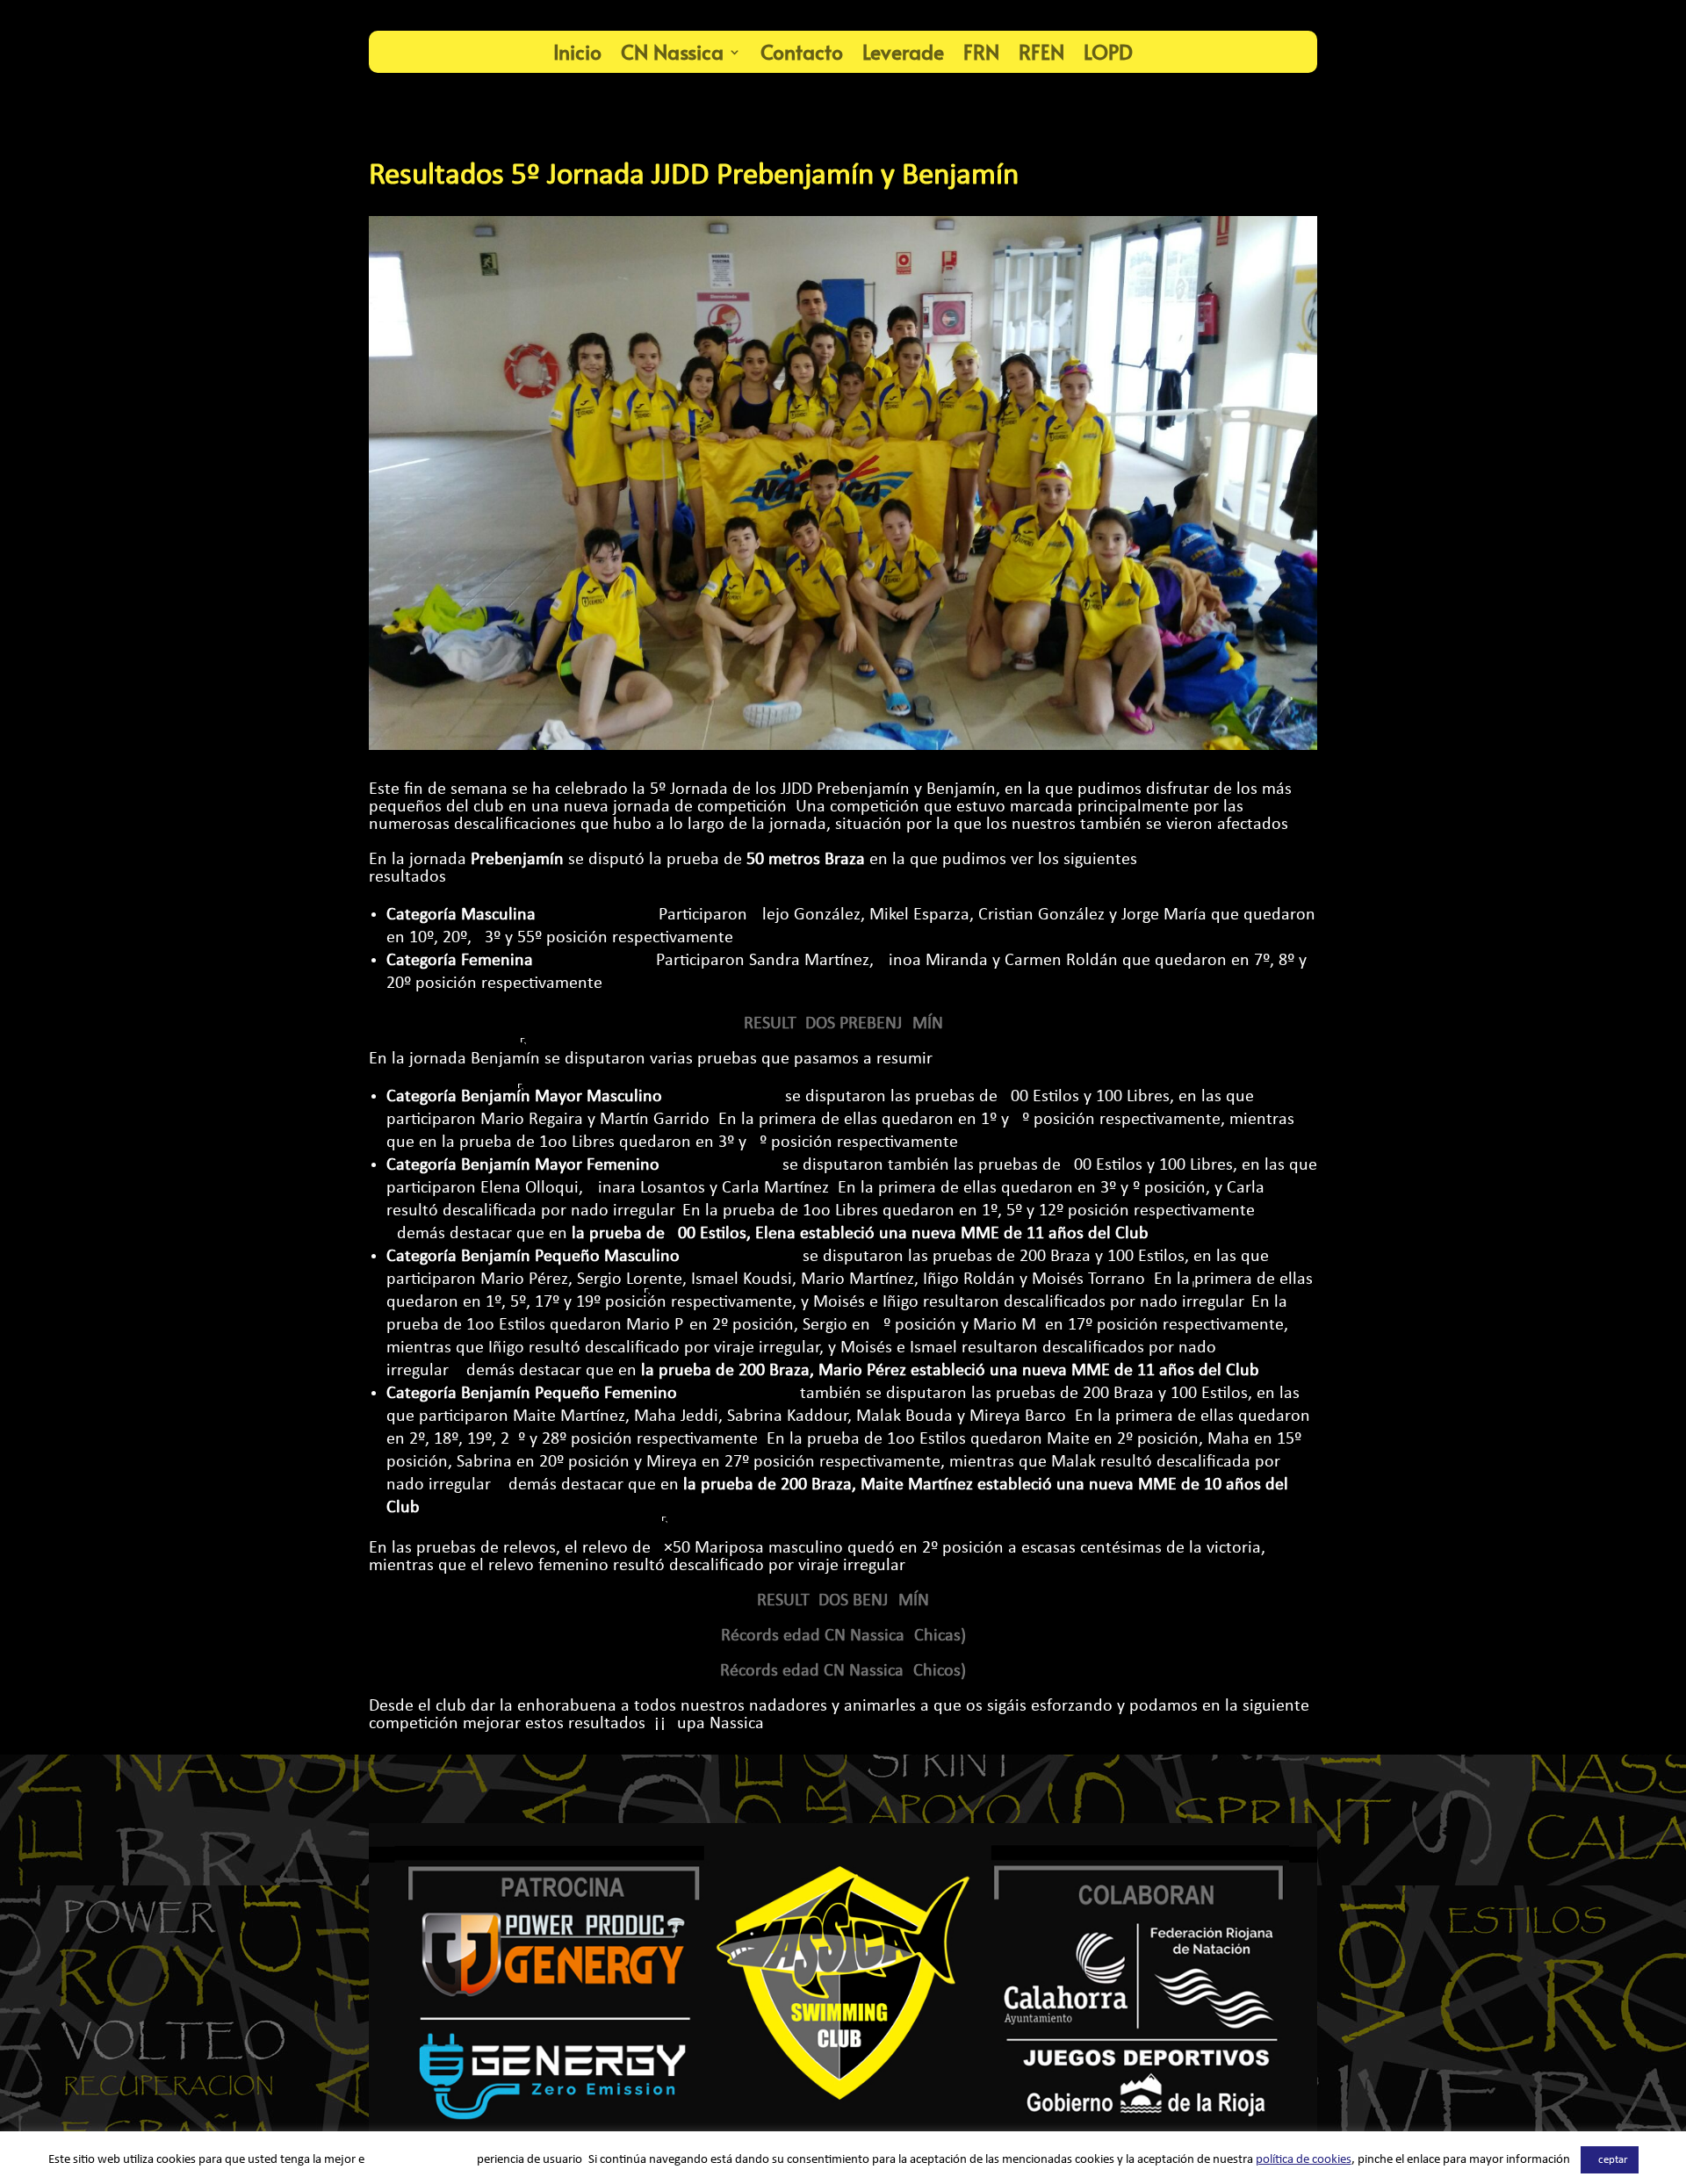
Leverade (903, 51)
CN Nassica (672, 51)
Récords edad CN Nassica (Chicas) (843, 1636)
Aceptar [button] (1610, 2160)
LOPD (1108, 51)
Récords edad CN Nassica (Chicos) (843, 1671)
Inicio (577, 51)
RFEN (1041, 51)
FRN (981, 51)
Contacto (802, 51)
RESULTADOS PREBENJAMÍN (843, 1024)
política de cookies (1304, 2160)
